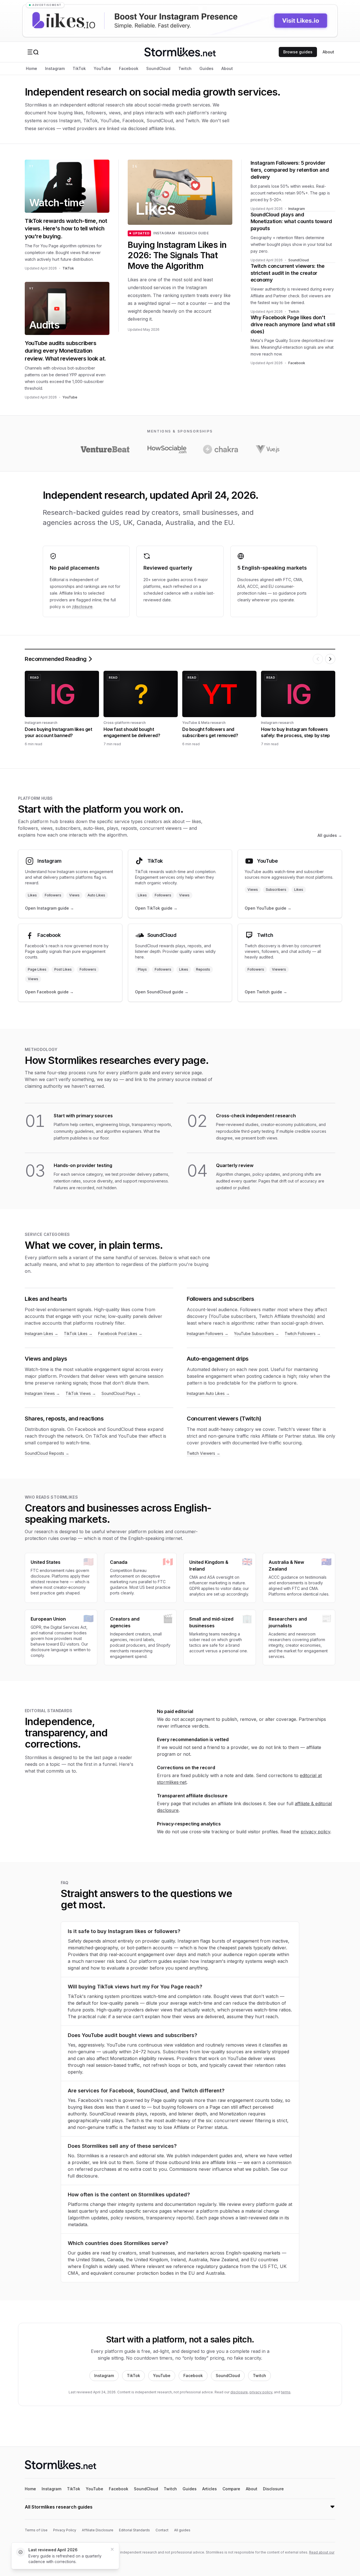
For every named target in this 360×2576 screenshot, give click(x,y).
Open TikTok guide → (156, 908)
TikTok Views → (81, 1393)
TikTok (79, 68)
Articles (210, 2489)
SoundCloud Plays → (121, 1393)
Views (74, 895)
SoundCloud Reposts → (47, 1453)
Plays (142, 969)
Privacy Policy (65, 2530)
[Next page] (330, 659)
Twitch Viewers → (203, 1453)
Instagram (55, 68)
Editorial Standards (134, 2530)
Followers (53, 895)
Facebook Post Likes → (120, 1334)
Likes (32, 895)
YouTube (102, 68)
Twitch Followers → (303, 1334)
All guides (182, 2530)
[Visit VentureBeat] (105, 449)
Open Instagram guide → (49, 908)
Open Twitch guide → (266, 992)
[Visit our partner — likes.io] (180, 21)
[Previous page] (318, 659)
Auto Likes (96, 895)
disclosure (239, 2392)
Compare (231, 2489)
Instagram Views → (42, 1393)
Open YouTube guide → (268, 908)
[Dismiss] (112, 2549)
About (328, 52)
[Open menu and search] (33, 52)
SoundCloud (158, 68)
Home (31, 68)
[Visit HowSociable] (167, 449)
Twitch (185, 68)
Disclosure (273, 2489)
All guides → (330, 835)
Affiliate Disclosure (98, 2530)
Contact (162, 2530)
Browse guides (298, 52)
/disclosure (82, 607)
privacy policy (315, 1832)
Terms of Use (36, 2530)
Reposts (203, 969)
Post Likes (63, 969)
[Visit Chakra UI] (220, 449)
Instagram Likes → (41, 1334)
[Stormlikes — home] (180, 52)
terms (286, 2392)
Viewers (279, 969)
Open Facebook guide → (49, 992)
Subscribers (276, 890)
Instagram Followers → (208, 1334)
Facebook (129, 68)
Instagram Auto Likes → (208, 1393)
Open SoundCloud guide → (162, 992)
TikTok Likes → (78, 1334)
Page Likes (37, 969)
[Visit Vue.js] (267, 449)
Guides (206, 68)
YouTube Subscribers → (256, 1334)
